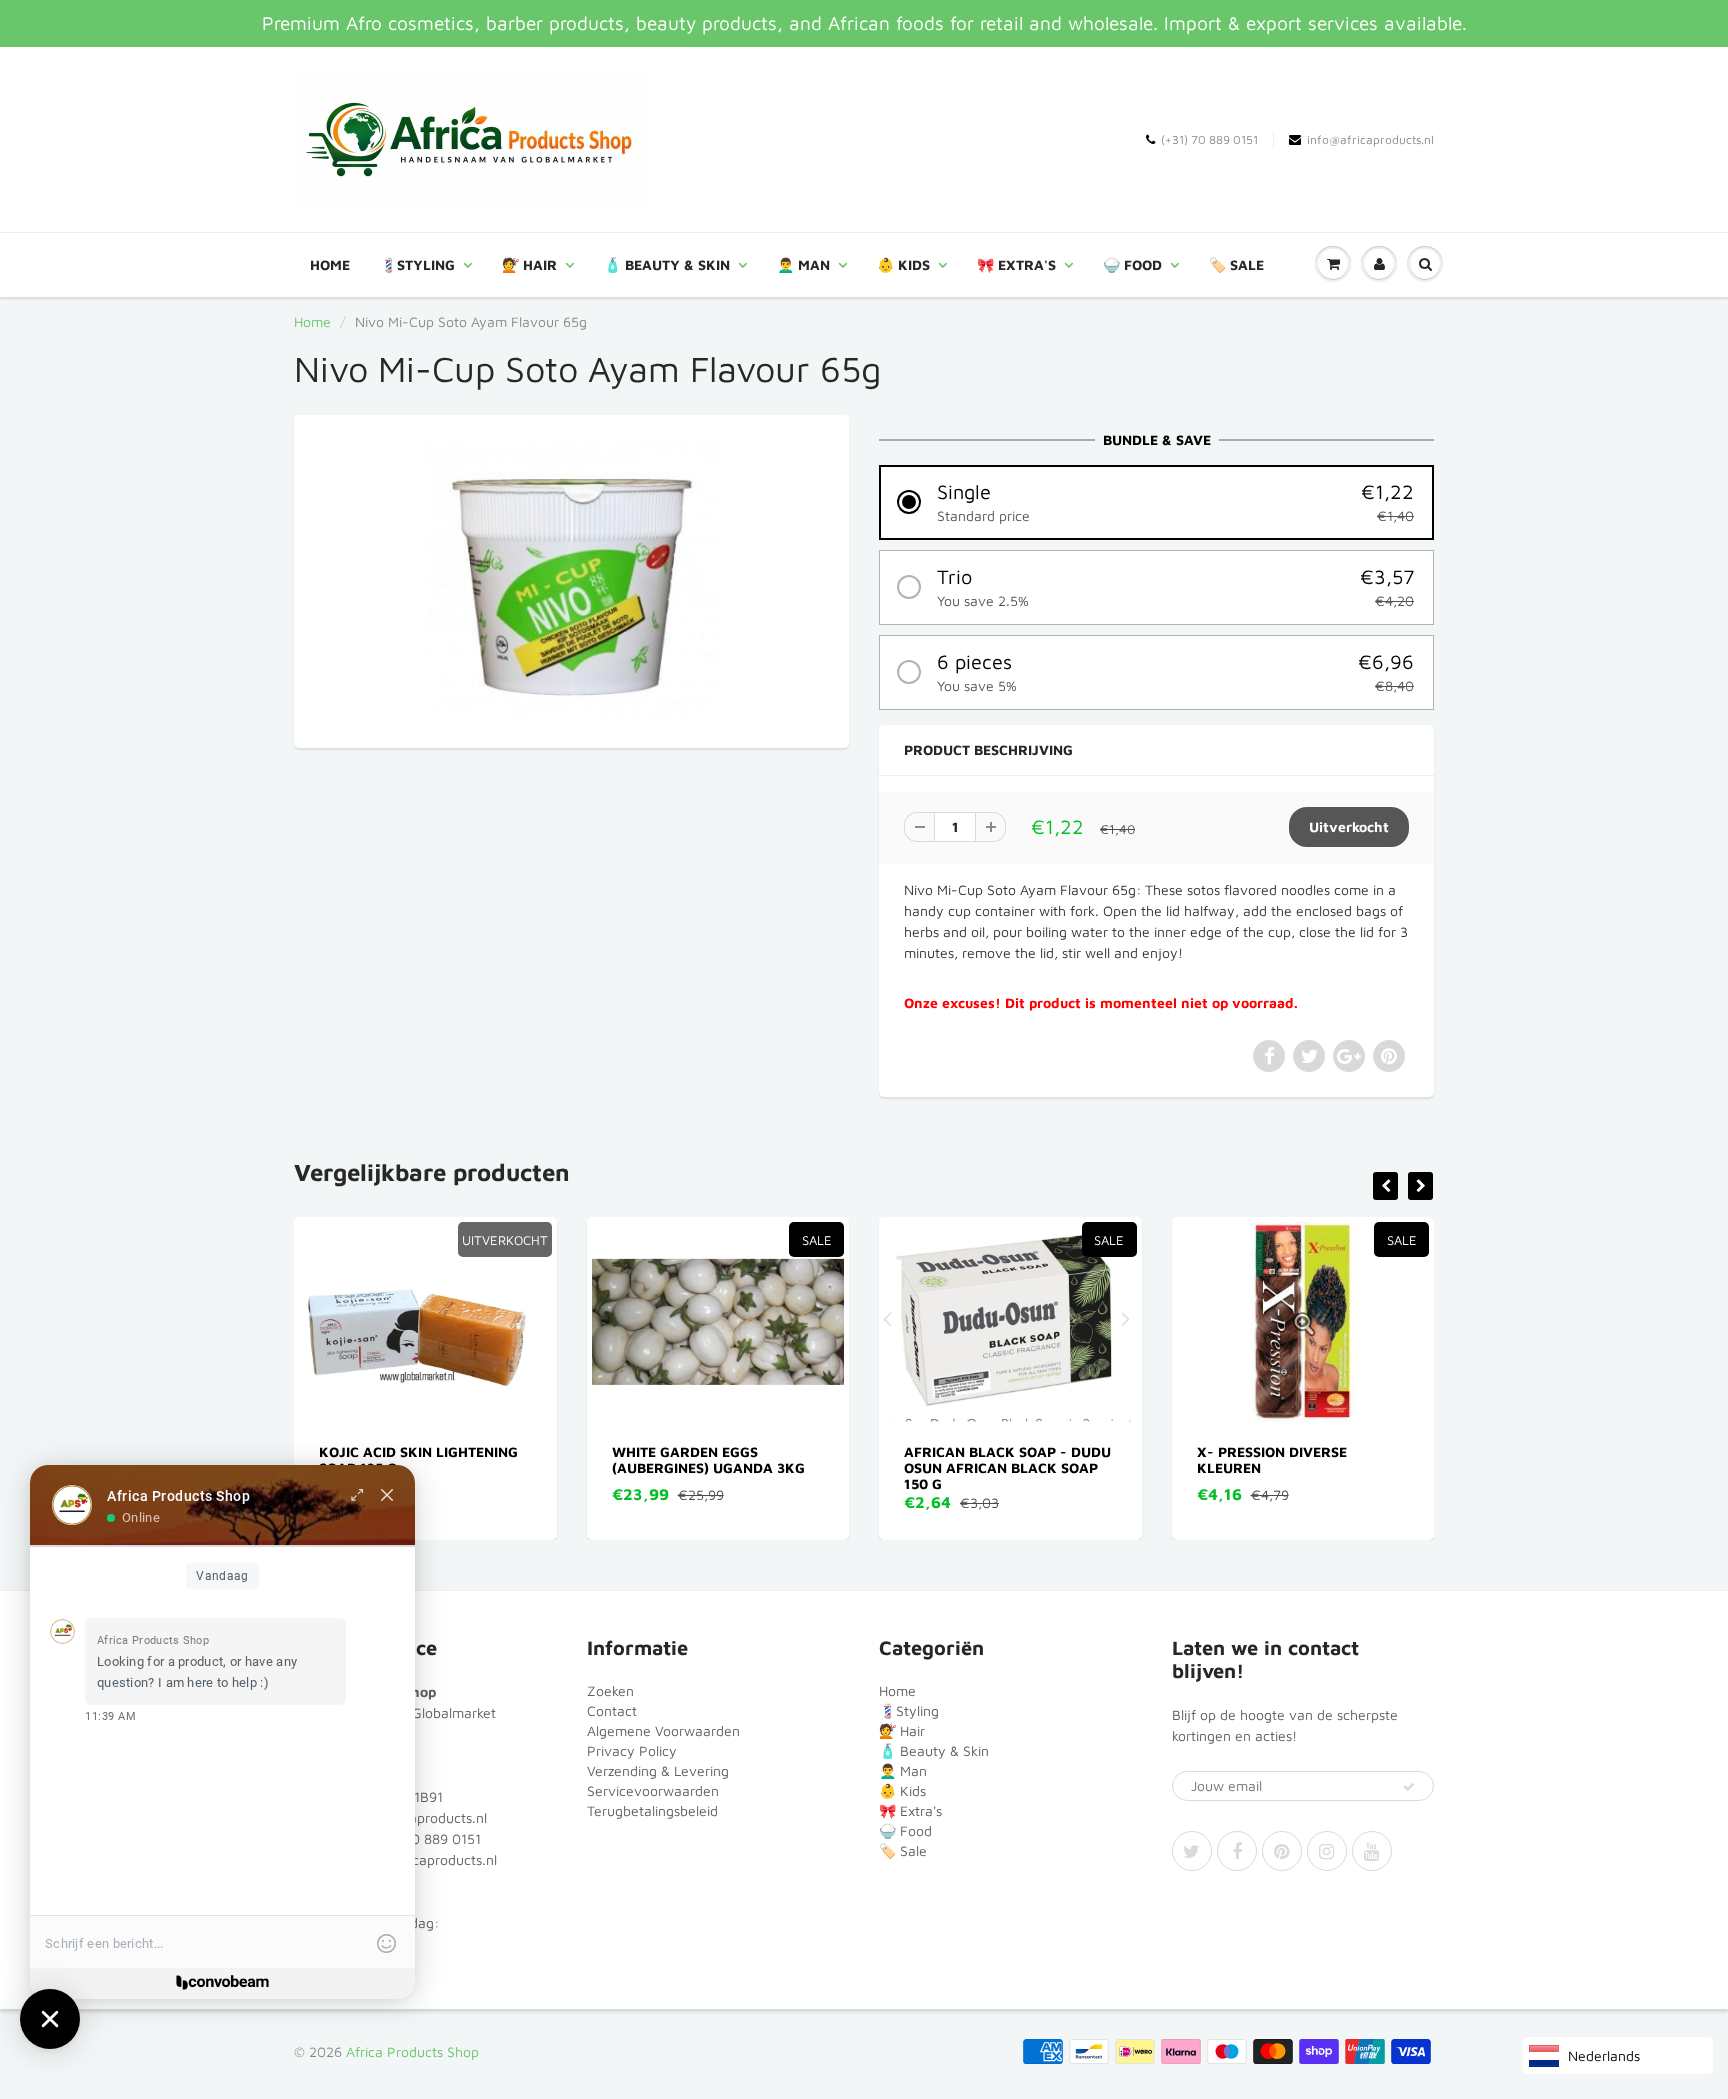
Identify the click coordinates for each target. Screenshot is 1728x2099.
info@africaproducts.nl (1370, 139)
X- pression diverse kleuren (1272, 1459)
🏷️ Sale (1236, 264)
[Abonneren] (1409, 1787)
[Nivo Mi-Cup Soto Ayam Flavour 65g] (571, 579)
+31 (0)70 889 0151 (419, 1838)
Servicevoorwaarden (653, 1790)
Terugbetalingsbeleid (652, 1810)
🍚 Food (1132, 264)
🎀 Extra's (1016, 264)
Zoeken (610, 1690)
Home (330, 264)
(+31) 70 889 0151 (1209, 139)
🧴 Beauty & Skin (667, 264)
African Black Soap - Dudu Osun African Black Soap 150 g (1007, 1467)
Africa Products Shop (412, 2051)
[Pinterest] (1282, 1851)
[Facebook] (1237, 1851)
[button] (1156, 502)
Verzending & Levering (658, 1770)
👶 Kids (903, 264)
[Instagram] (1327, 1851)
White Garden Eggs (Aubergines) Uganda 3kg (708, 1459)
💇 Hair (529, 264)
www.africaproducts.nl (425, 1859)
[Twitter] (1192, 1851)
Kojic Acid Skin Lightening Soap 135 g (418, 1459)
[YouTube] (1372, 1851)
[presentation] (1385, 1186)
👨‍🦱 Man (803, 264)
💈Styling (417, 264)
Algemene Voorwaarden (663, 1730)
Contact (612, 1710)
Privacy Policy (632, 1750)
